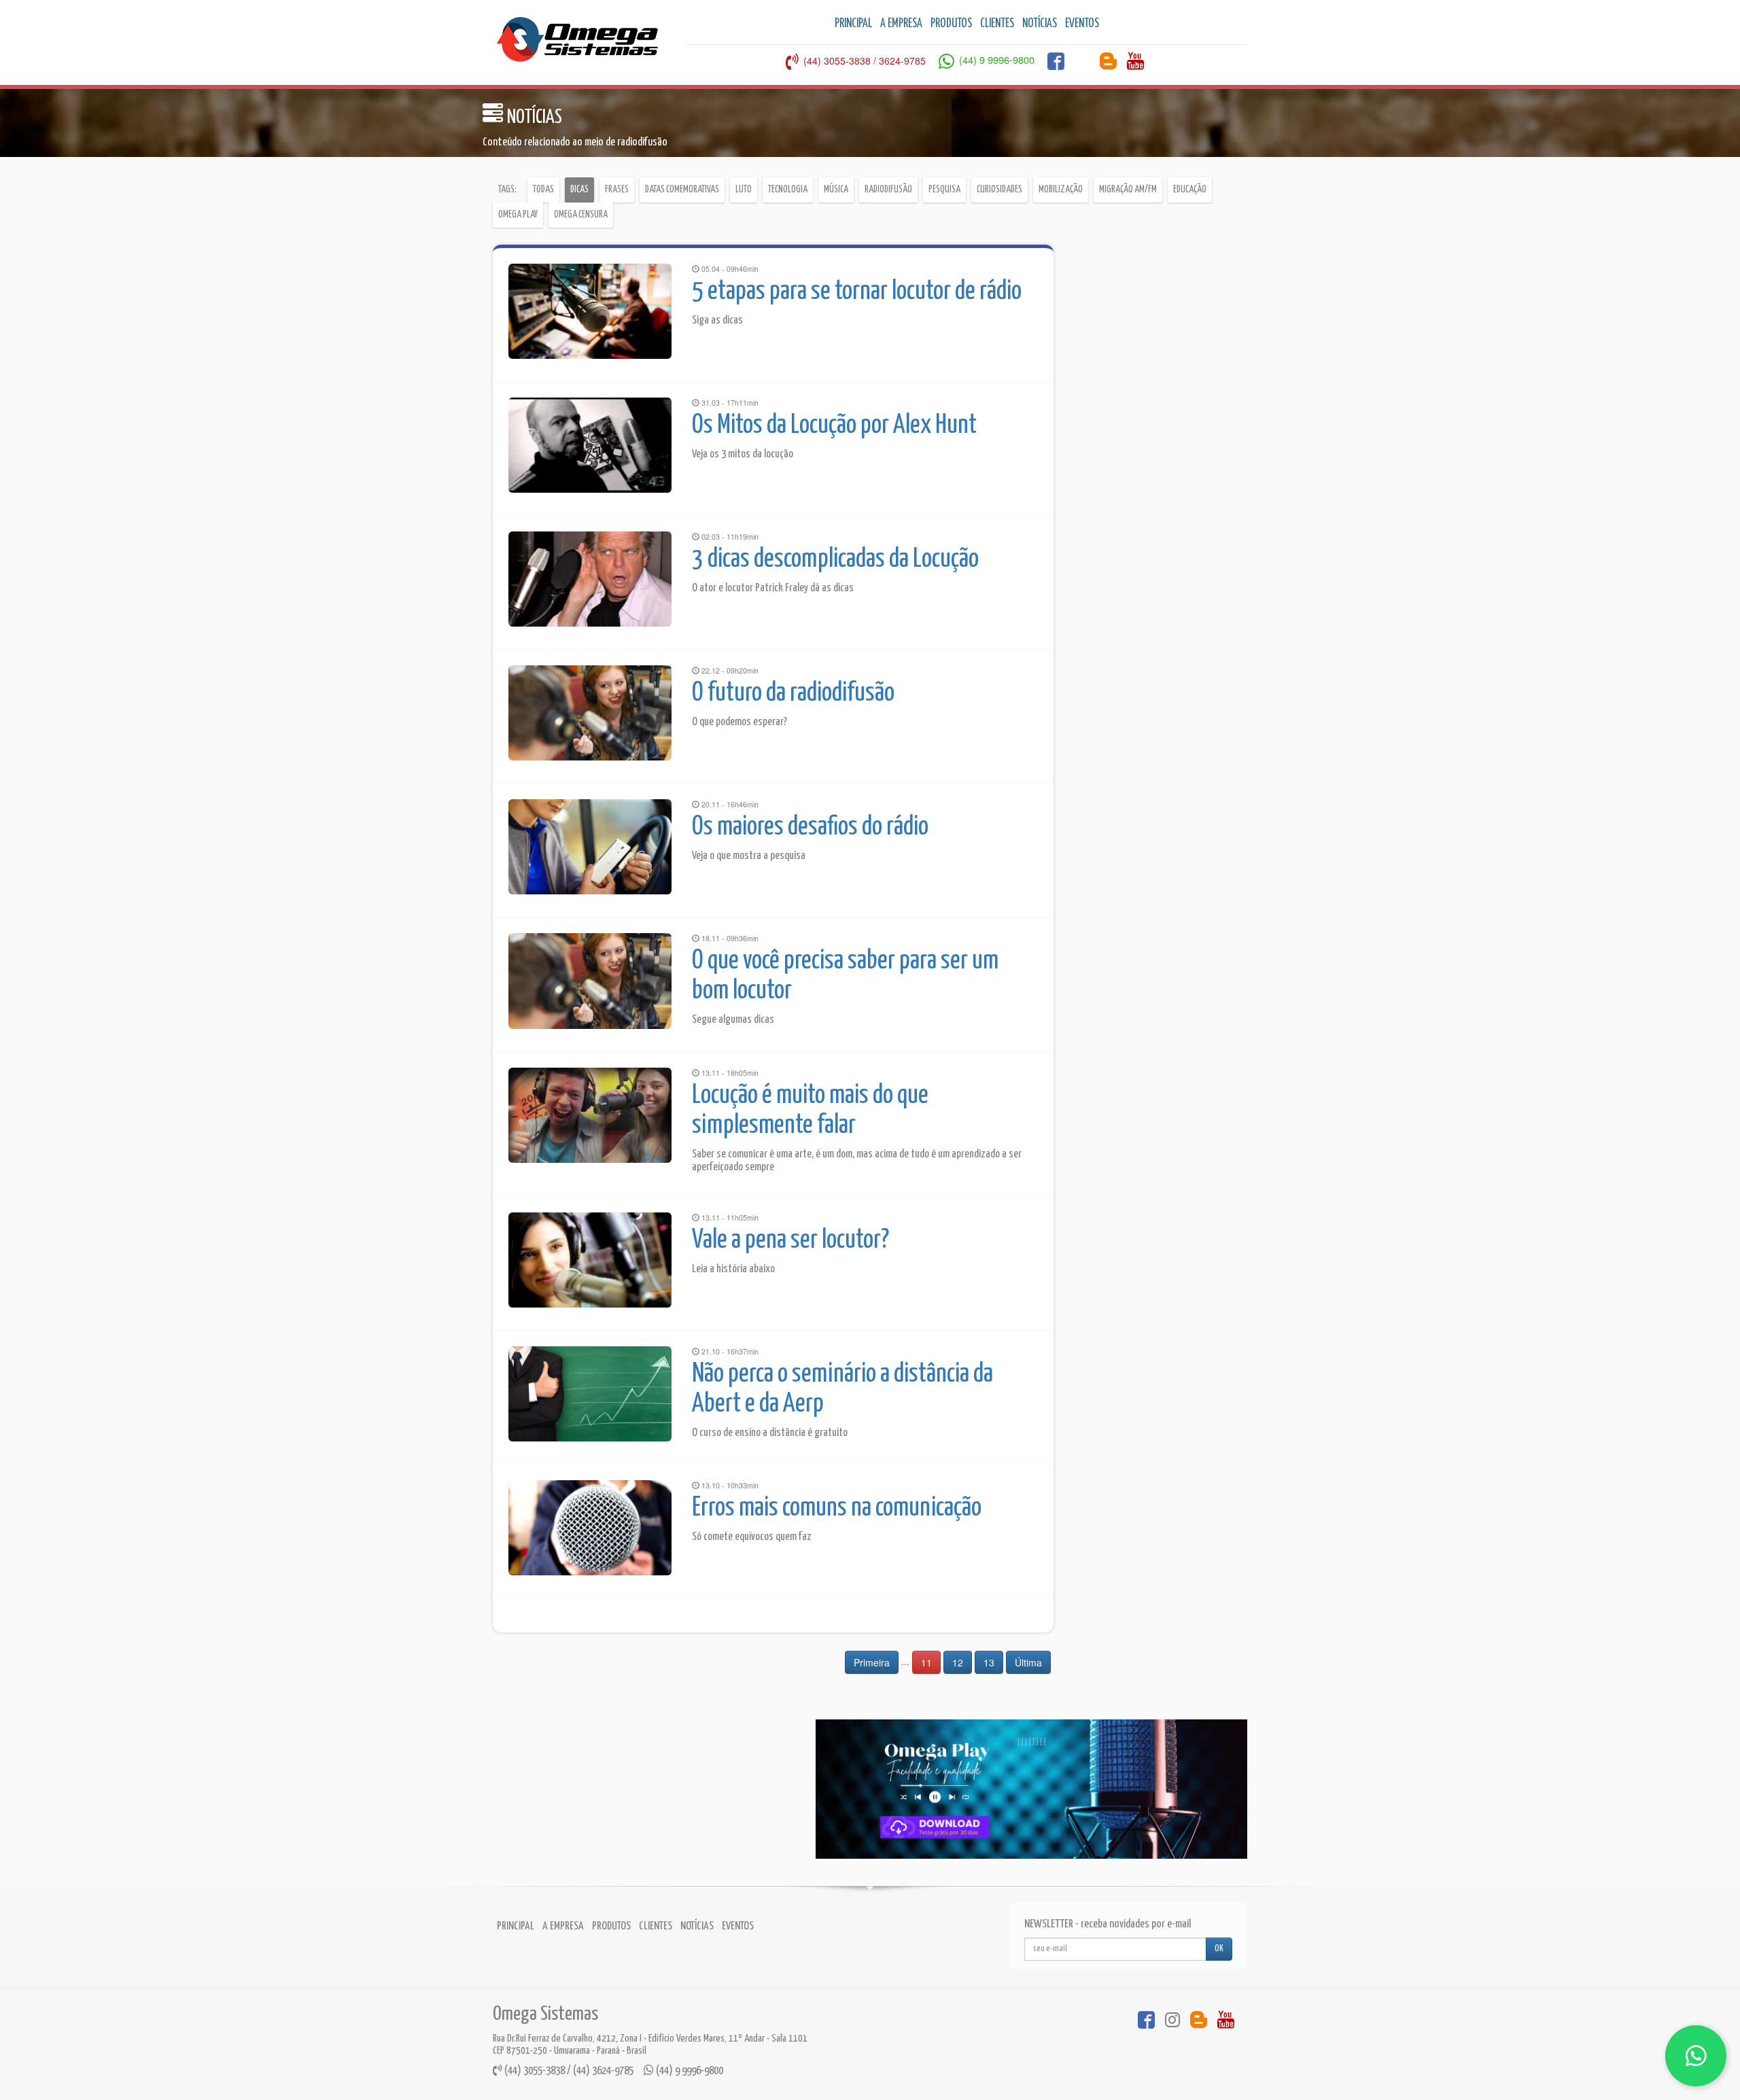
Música (836, 190)
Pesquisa (944, 190)
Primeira (872, 1662)
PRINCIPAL (853, 24)
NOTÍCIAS (1040, 24)
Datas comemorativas (682, 190)
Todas (543, 190)
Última (1028, 1662)
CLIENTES (997, 24)
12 (958, 1662)
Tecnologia (788, 190)
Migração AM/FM (1128, 190)
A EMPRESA (901, 24)
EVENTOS (1082, 24)
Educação (1190, 190)
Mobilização (1061, 190)
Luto (744, 190)
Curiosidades (999, 190)
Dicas (579, 190)
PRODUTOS (951, 24)
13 (989, 1662)
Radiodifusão (888, 190)
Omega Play (518, 215)
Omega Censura (581, 215)
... (905, 1661)
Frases (617, 190)
